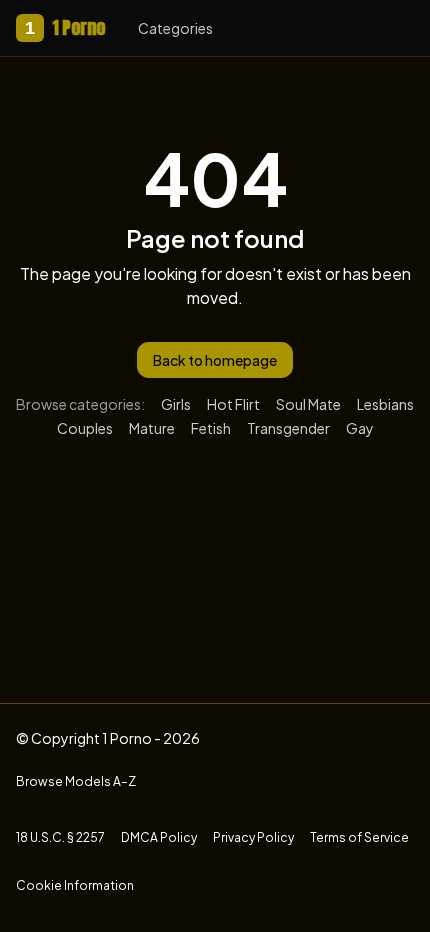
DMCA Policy (159, 837)
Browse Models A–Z (76, 781)
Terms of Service (359, 837)
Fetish (211, 428)
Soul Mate (308, 404)
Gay (360, 428)
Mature (152, 428)
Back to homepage (215, 360)
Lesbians (385, 404)
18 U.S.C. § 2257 (60, 837)
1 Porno (65, 27)
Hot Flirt (233, 404)
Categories (175, 28)
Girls (176, 404)
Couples (85, 428)
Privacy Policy (253, 837)
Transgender (288, 428)
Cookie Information (75, 885)
